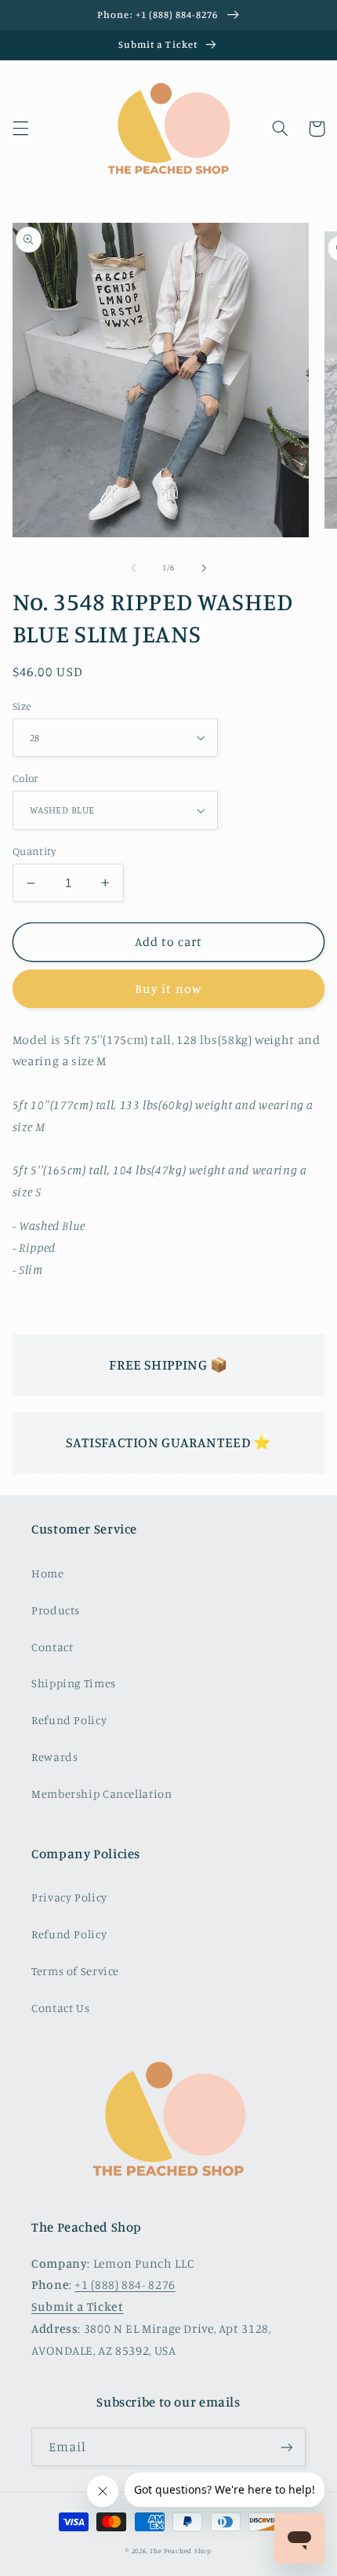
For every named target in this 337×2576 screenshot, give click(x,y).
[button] (20, 129)
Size (22, 706)
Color (25, 778)
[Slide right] (204, 568)
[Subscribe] (287, 2447)
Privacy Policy (69, 1897)
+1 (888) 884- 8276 (125, 2285)
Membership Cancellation (102, 1794)
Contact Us (60, 2008)
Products (56, 1610)
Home (48, 1573)
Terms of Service (75, 1971)
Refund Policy (69, 1720)
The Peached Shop (181, 2551)
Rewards (54, 1757)
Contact (52, 1647)
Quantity (34, 851)
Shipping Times (74, 1683)
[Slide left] (133, 568)
